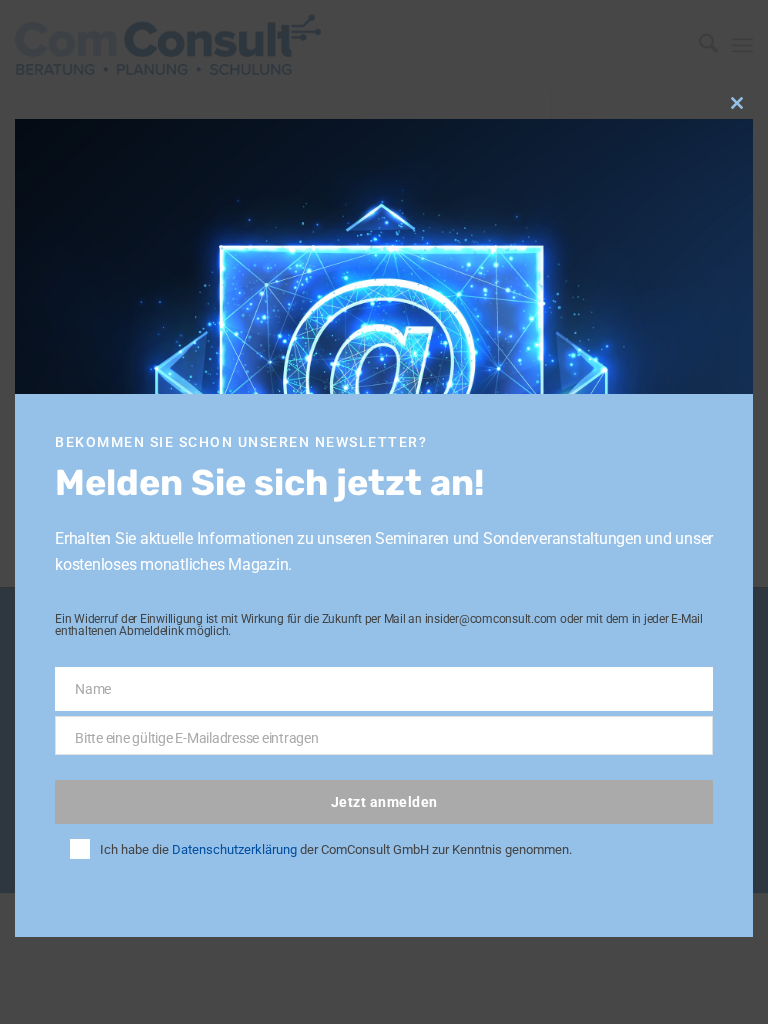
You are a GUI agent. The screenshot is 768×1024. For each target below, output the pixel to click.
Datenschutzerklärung (234, 849)
